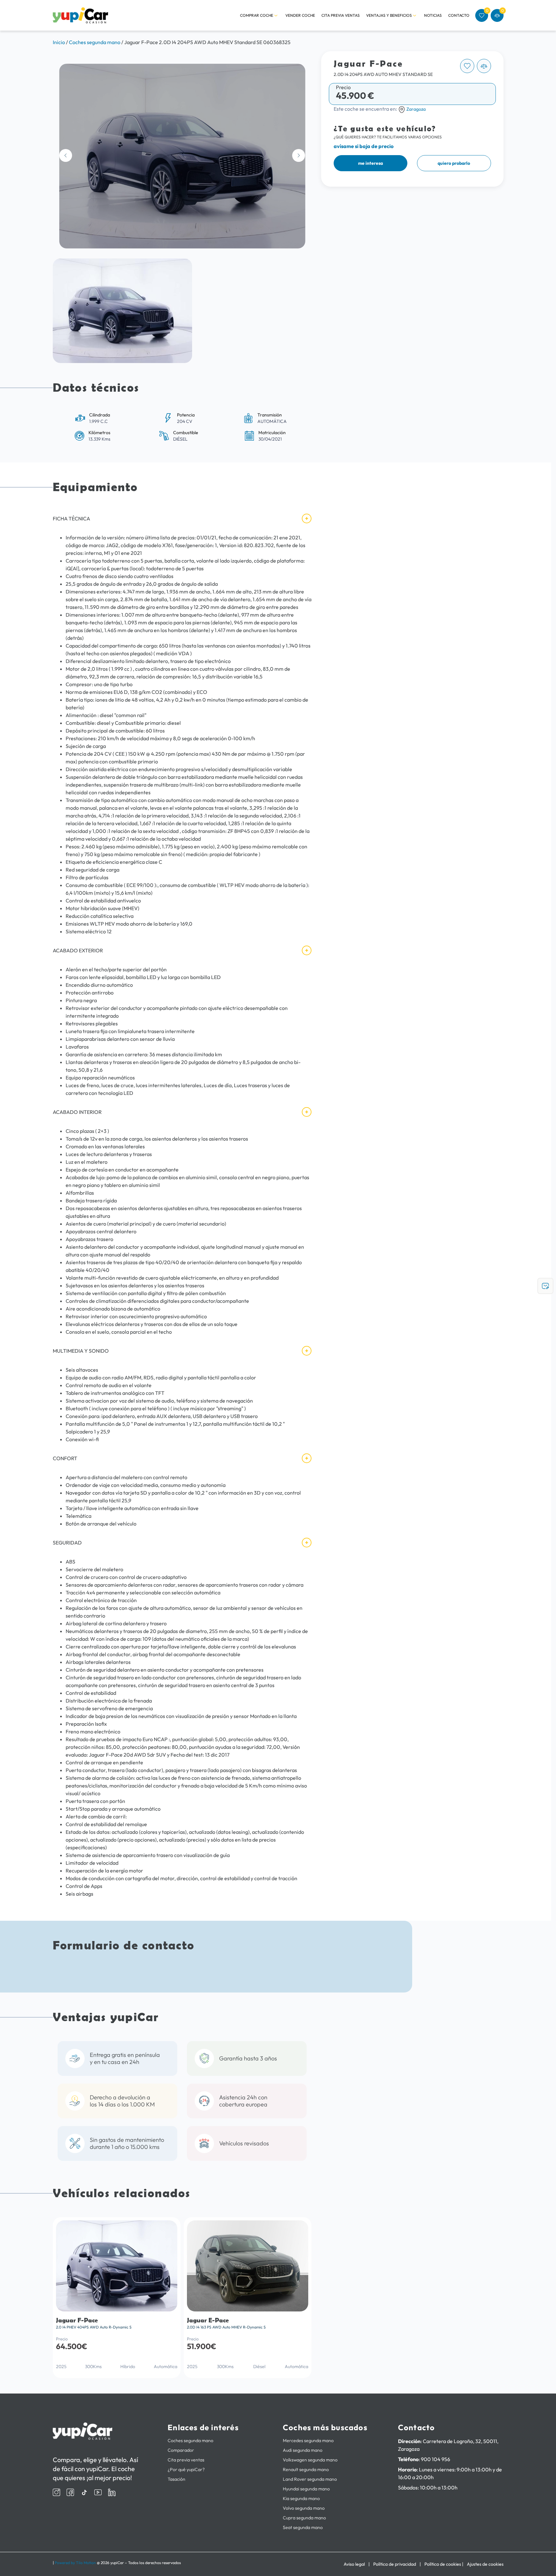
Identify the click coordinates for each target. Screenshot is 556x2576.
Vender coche (300, 15)
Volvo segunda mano (304, 2508)
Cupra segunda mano (304, 2518)
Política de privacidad (395, 2564)
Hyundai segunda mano (306, 2489)
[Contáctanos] (545, 1286)
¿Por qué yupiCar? (186, 2469)
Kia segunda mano (301, 2498)
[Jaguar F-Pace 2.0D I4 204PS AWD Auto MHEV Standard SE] (182, 156)
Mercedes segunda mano (308, 2441)
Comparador (181, 2450)
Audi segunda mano (303, 2450)
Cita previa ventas (341, 15)
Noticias (433, 15)
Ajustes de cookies (485, 2564)
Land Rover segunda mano (310, 2479)
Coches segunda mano (190, 2441)
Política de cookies (443, 2564)
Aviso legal (354, 2564)
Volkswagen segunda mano (310, 2460)
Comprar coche (257, 15)
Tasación (176, 2479)
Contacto (459, 15)
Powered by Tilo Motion (75, 2563)
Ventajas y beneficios (389, 15)
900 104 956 (436, 2459)
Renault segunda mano (306, 2469)
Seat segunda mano (303, 2527)
